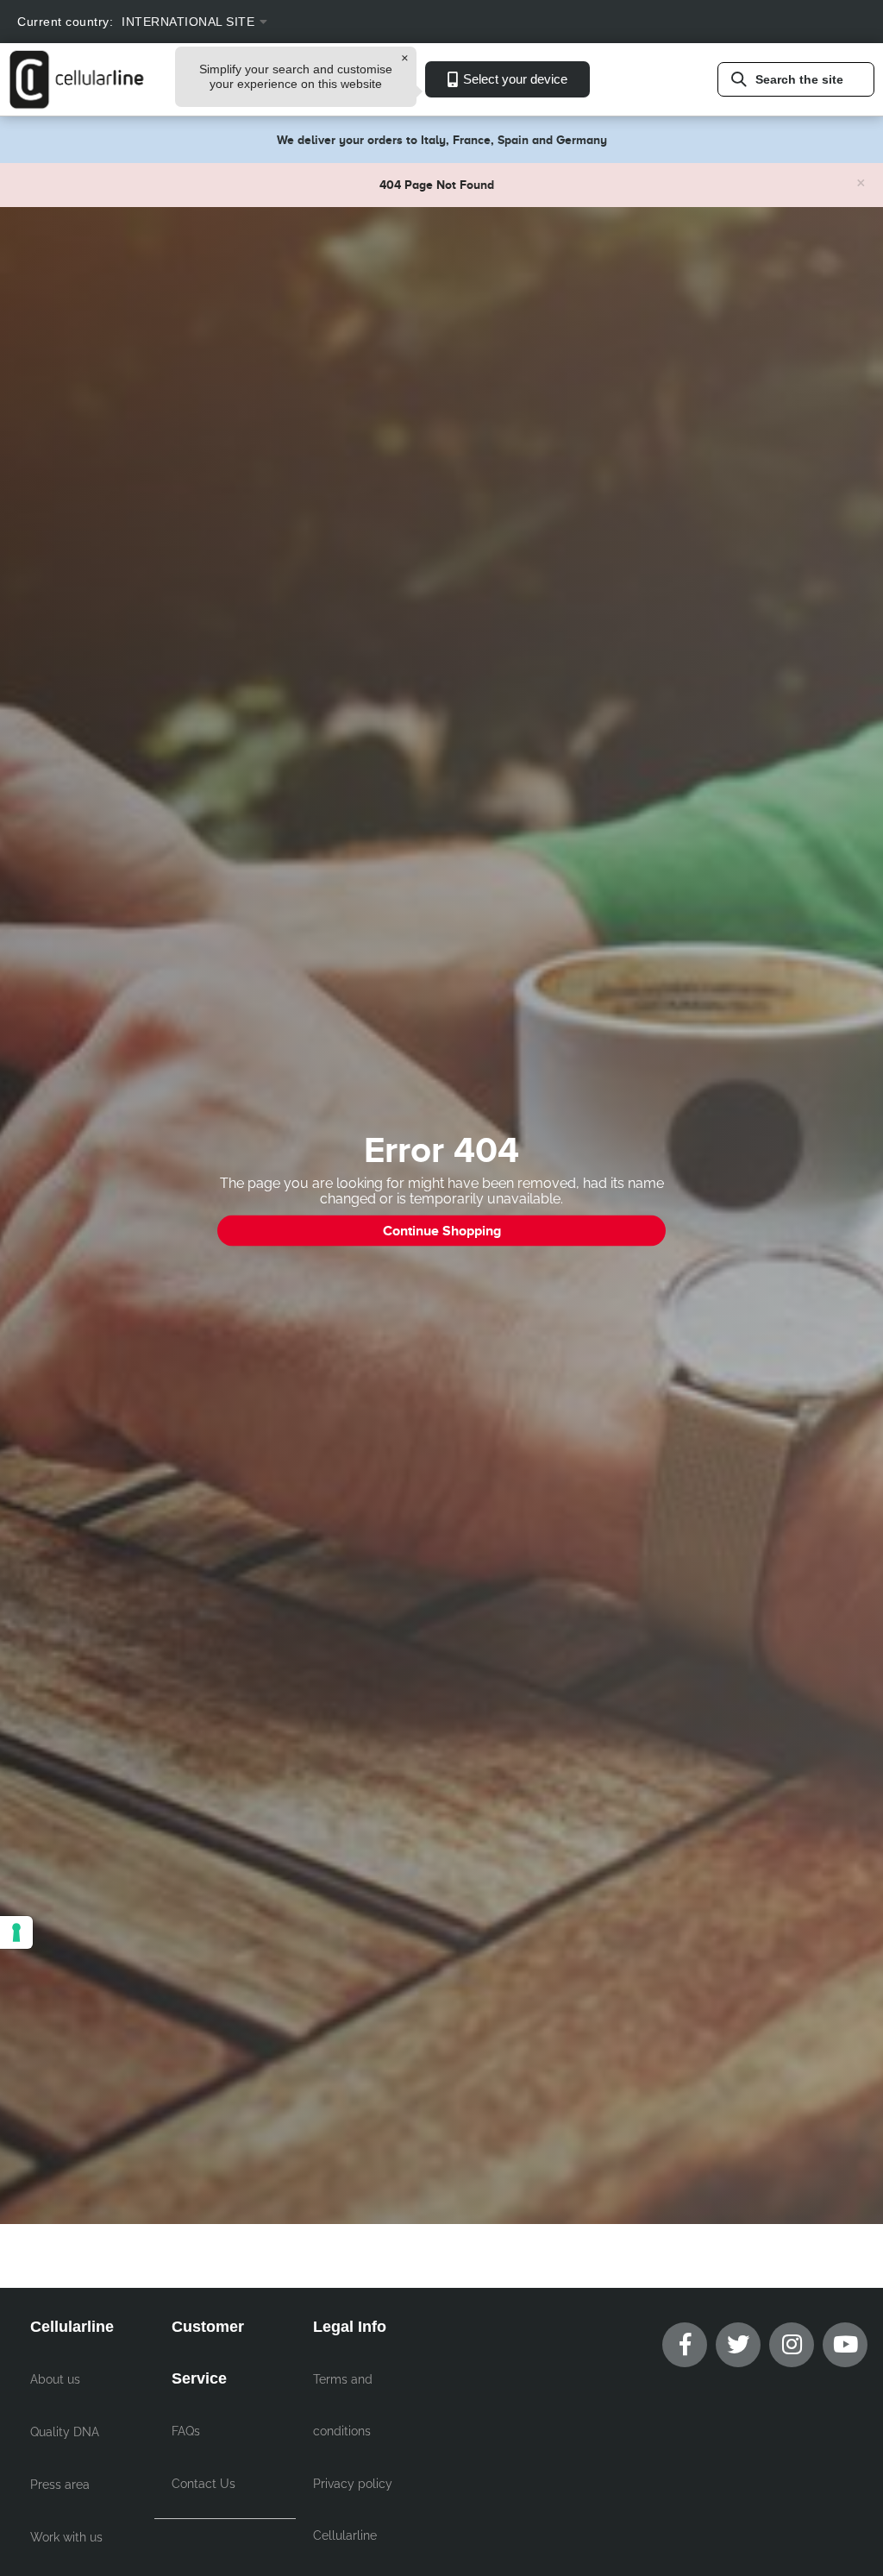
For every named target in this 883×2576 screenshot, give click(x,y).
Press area (60, 2485)
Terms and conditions (343, 2405)
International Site (188, 22)
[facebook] (685, 2345)
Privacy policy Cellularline (353, 2510)
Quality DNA (65, 2432)
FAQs (186, 2431)
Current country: (65, 22)
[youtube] (845, 2345)
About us (55, 2379)
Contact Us (204, 2484)
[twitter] (738, 2345)
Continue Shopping (442, 1231)
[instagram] (792, 2345)
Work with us (66, 2537)
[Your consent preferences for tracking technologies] (16, 1932)
